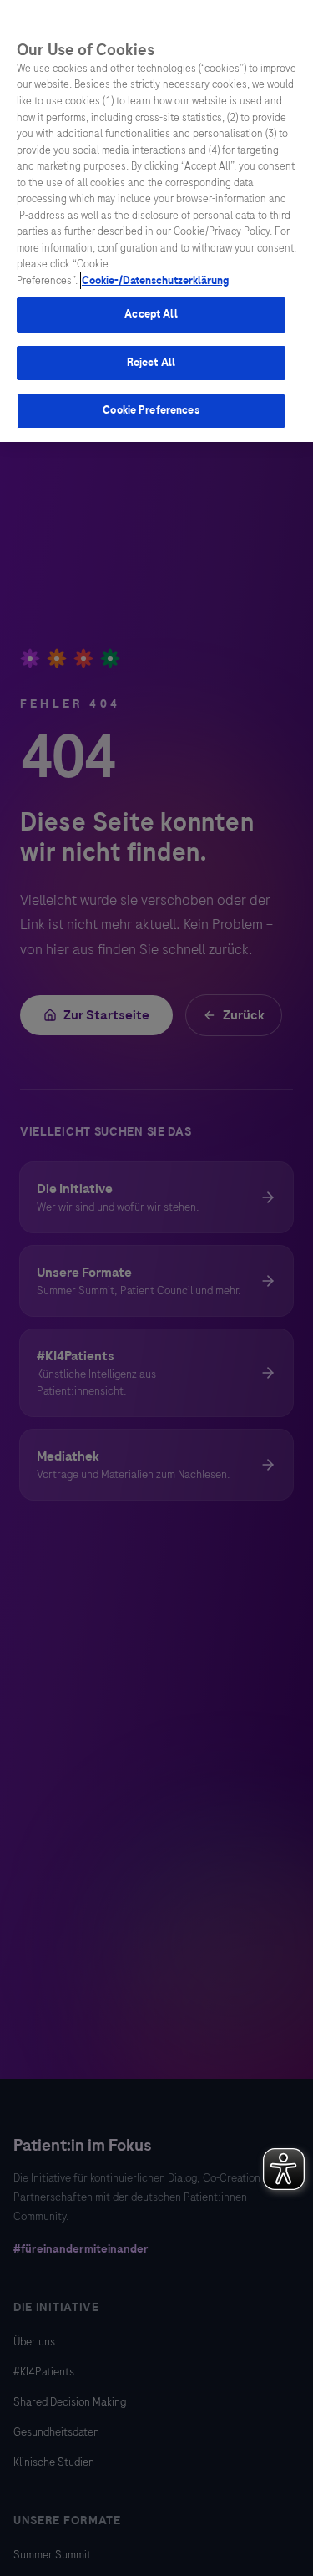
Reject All (151, 363)
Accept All (151, 314)
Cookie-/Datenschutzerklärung (155, 281)
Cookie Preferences (151, 410)
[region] (156, 221)
